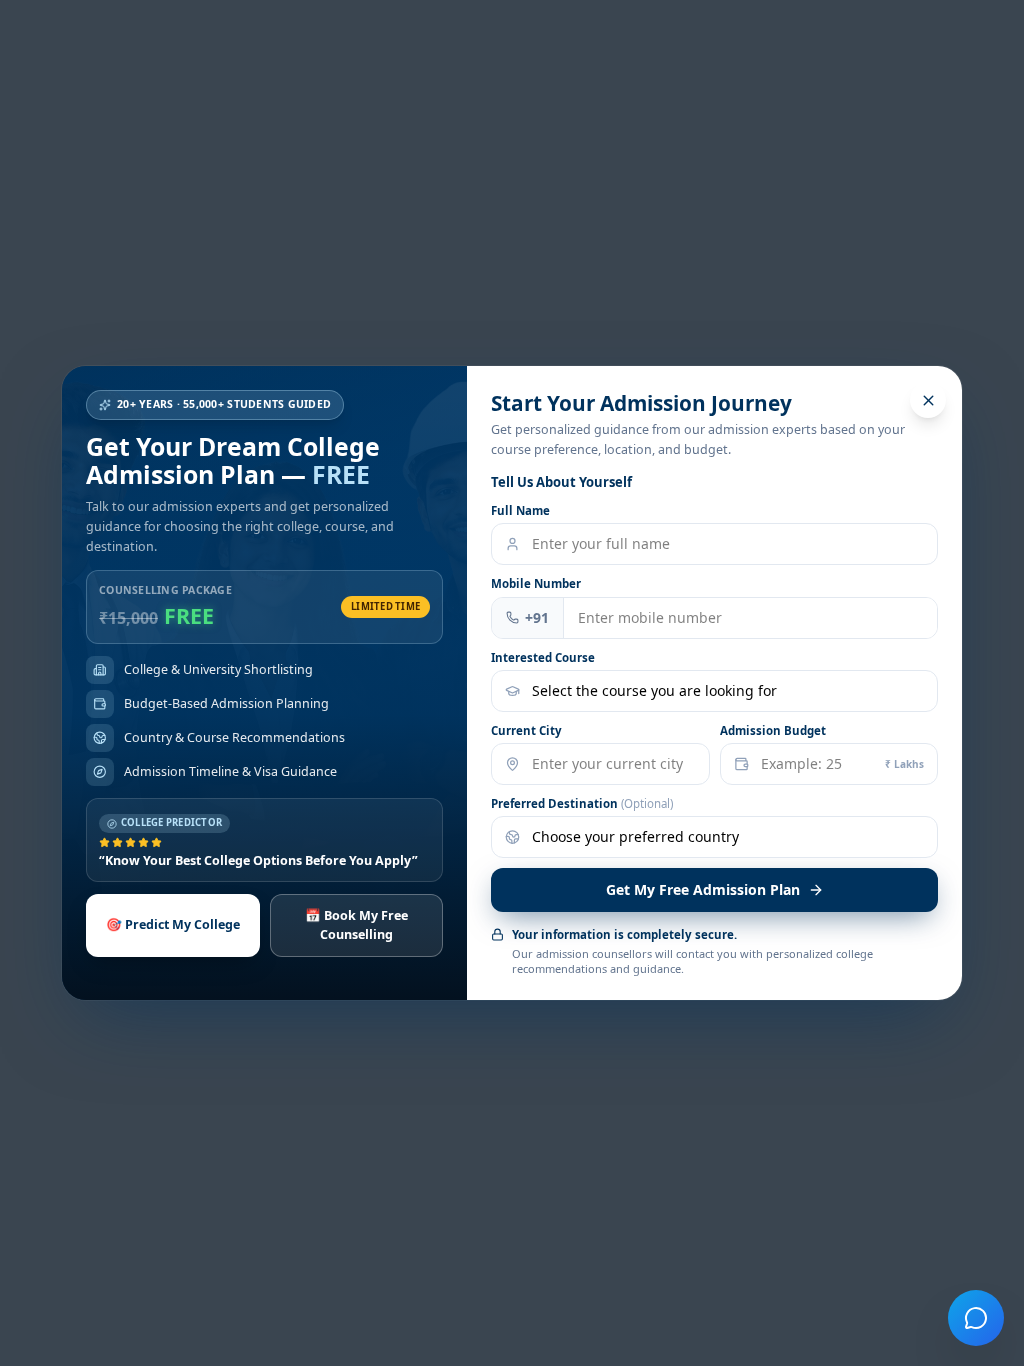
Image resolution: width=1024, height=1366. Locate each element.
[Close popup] (928, 400)
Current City (526, 730)
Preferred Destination (582, 803)
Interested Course (543, 657)
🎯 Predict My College (173, 924)
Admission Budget (773, 730)
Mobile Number (536, 583)
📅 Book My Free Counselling (356, 925)
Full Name (520, 510)
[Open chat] (976, 1318)
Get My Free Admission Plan (703, 889)
